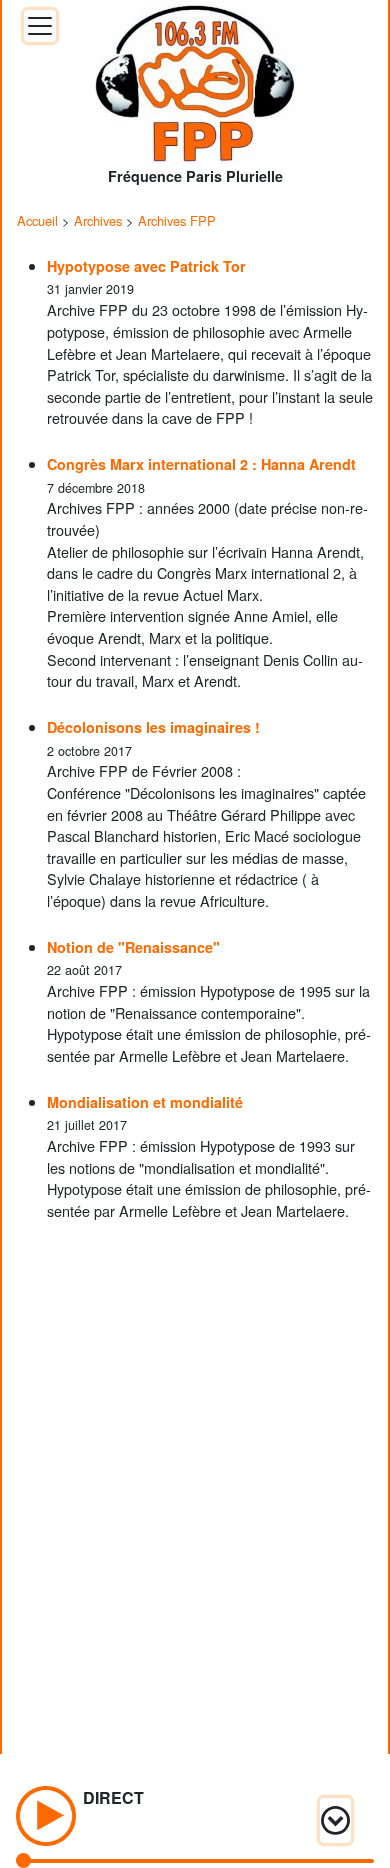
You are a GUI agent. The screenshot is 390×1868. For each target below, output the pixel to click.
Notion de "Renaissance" (133, 947)
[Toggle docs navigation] (40, 26)
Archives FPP (177, 220)
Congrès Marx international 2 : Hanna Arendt (201, 464)
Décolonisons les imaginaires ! (153, 727)
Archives (98, 220)
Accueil (37, 220)
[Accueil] (195, 77)
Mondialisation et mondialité (145, 1102)
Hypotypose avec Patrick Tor (146, 266)
